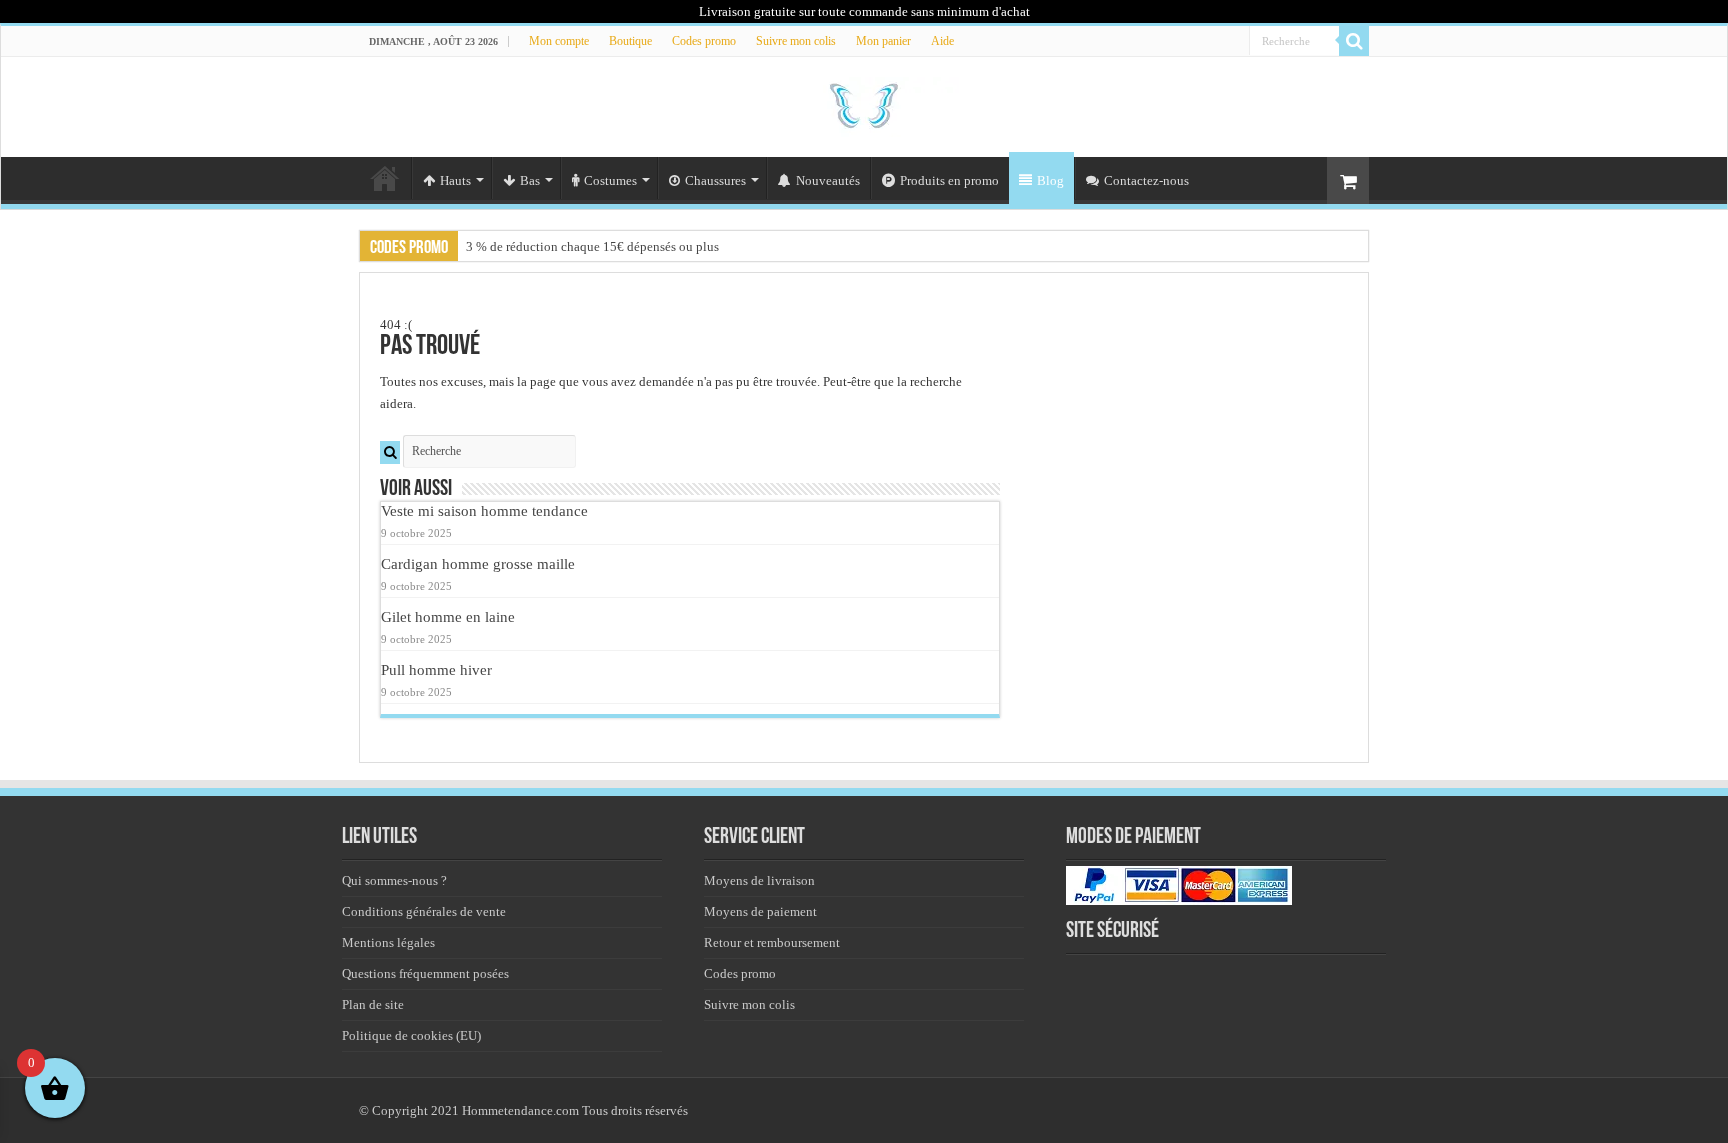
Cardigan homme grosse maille (478, 563)
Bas (530, 180)
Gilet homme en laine (448, 616)
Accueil (385, 178)
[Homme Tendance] (864, 103)
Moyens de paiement (760, 911)
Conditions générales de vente (424, 911)
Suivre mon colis (796, 41)
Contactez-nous (1146, 180)
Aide (942, 41)
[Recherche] (1354, 41)
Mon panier (883, 41)
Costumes (610, 180)
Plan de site (373, 1004)
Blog (1050, 180)
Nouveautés (828, 180)
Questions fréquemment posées (425, 973)
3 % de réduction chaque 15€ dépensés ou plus (592, 246)
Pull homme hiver (436, 669)
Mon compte (559, 41)
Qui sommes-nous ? (394, 880)
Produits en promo (949, 180)
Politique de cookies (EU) (411, 1035)
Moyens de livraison (759, 880)
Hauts (455, 180)
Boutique (630, 41)
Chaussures (715, 180)
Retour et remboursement (772, 942)
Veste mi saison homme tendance (484, 510)
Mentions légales (388, 942)
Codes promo (704, 41)
